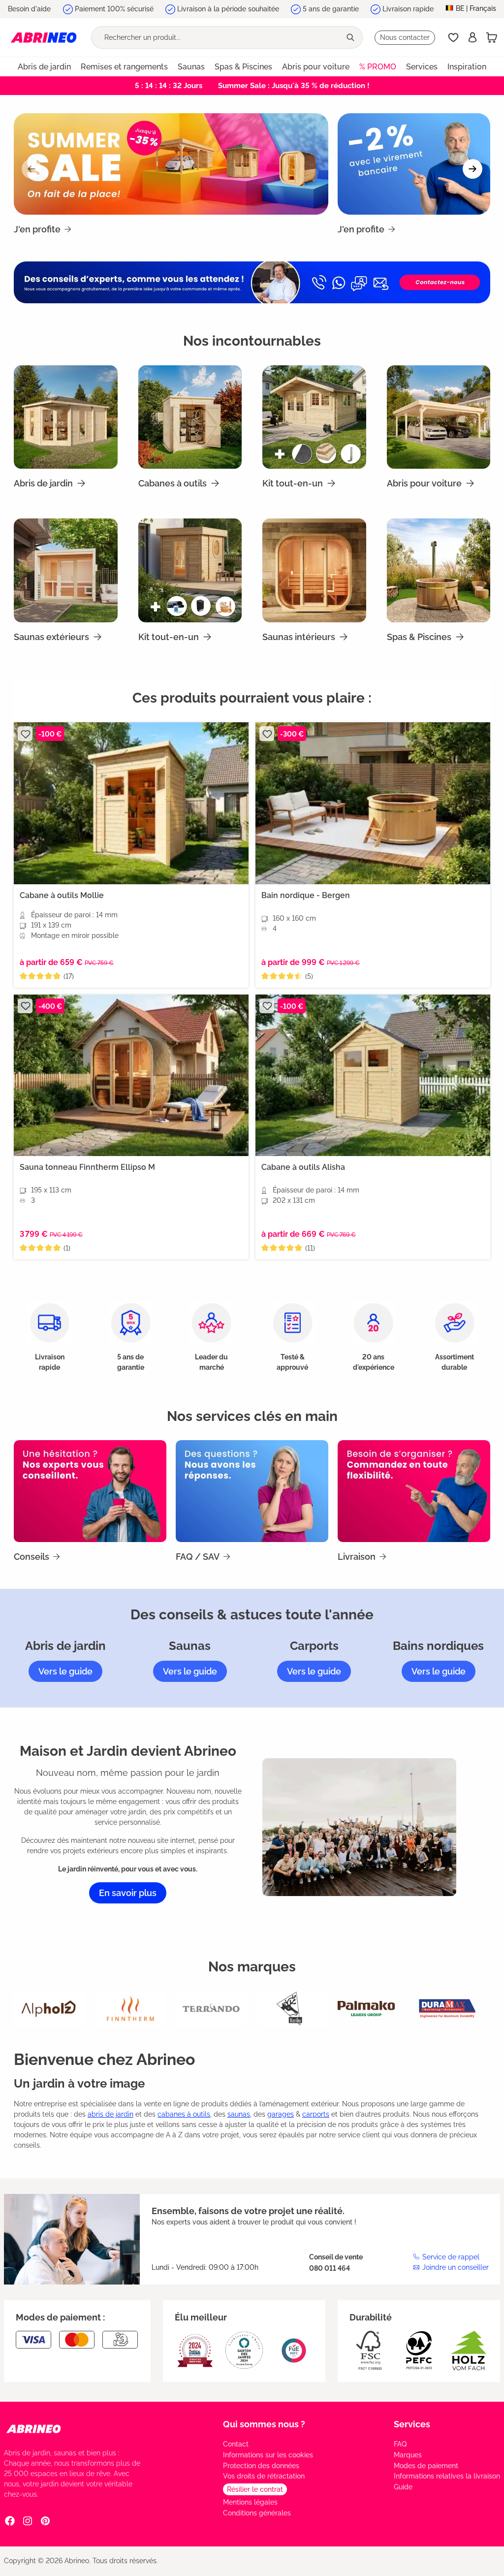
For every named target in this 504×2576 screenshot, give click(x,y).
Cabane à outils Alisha (303, 1167)
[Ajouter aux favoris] (25, 734)
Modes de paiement (426, 2466)
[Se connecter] (472, 37)
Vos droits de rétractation (264, 2476)
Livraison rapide (408, 9)
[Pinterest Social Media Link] (45, 2521)
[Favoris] (453, 37)
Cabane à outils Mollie (62, 895)
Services (412, 2424)
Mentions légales (250, 2502)
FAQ (400, 2444)
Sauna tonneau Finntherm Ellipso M (87, 1167)
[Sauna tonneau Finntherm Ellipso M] (131, 1075)
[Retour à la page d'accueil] (44, 37)
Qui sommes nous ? (264, 2424)
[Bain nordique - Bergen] (373, 803)
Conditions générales (257, 2513)
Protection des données (261, 2466)
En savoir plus (128, 1893)
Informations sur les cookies (268, 2455)
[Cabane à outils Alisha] (373, 1075)
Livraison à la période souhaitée (228, 9)
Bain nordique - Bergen (306, 895)
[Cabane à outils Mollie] (131, 803)
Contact (236, 2444)
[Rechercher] (351, 37)
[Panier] (492, 37)
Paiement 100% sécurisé (114, 9)
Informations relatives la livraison (447, 2476)
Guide (403, 2487)
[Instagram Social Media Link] (28, 2521)
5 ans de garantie (331, 9)
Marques (408, 2455)
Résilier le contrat (255, 2489)
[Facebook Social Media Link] (10, 2521)
